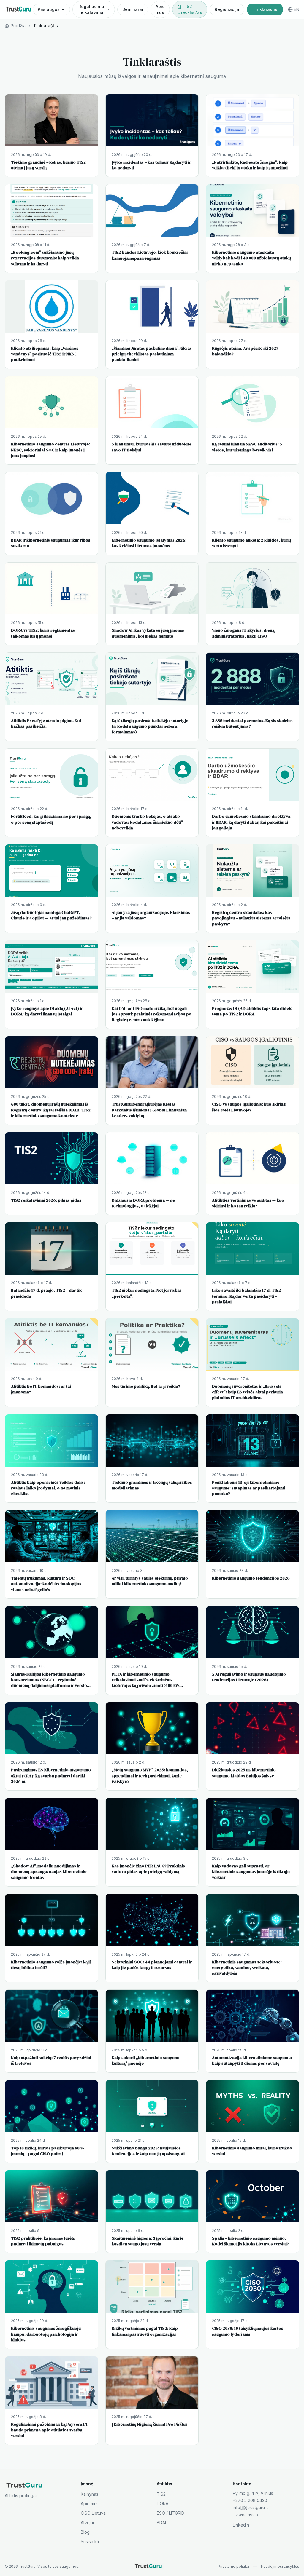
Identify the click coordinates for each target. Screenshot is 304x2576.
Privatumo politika (233, 2566)
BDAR (162, 2523)
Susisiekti (90, 2541)
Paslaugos (49, 9)
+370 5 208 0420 (250, 2500)
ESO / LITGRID (171, 2513)
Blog (85, 2532)
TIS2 (161, 2494)
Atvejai (87, 2523)
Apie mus (160, 9)
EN (297, 9)
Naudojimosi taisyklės (280, 2566)
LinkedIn (241, 2525)
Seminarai (133, 9)
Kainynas (90, 2494)
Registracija (227, 9)
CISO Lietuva (93, 2513)
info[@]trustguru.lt (250, 2507)
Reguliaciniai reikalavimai (92, 9)
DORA (163, 2504)
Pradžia (18, 26)
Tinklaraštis (265, 9)
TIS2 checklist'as (190, 9)
